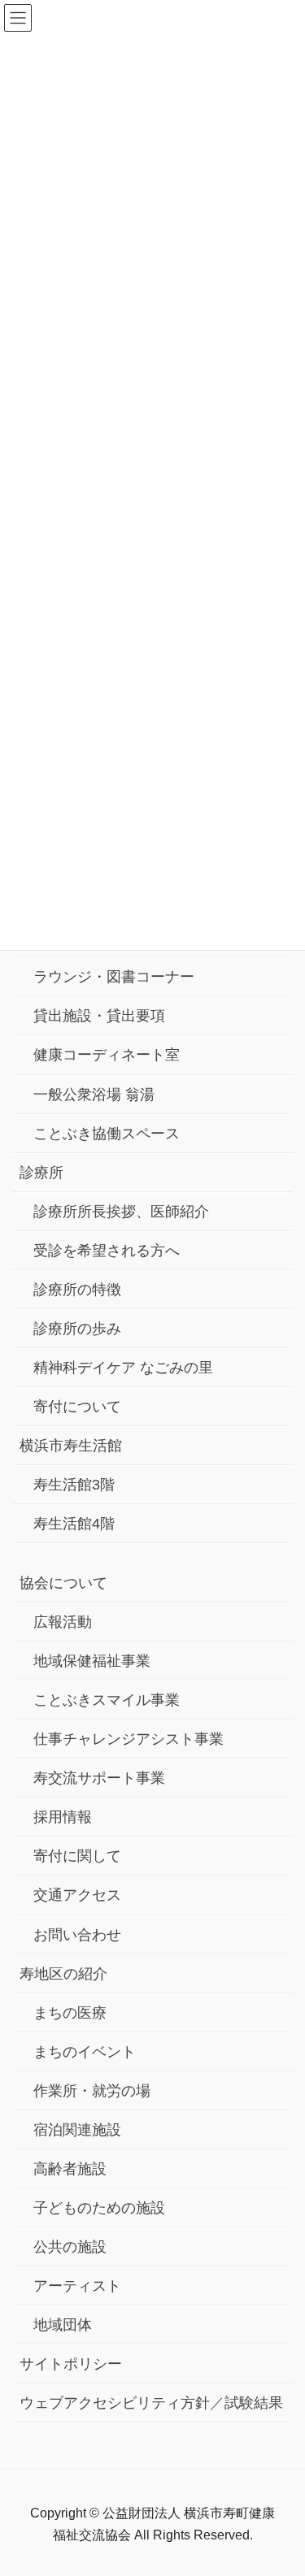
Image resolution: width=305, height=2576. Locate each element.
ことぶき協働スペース (107, 1134)
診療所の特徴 (77, 1290)
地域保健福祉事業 (92, 1661)
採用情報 (63, 1817)
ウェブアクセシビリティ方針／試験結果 (151, 2403)
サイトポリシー (71, 2364)
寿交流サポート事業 (99, 1778)
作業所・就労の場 (92, 2091)
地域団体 (63, 2325)
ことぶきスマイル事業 (107, 1700)
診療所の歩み (77, 1329)
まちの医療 (70, 2013)
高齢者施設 (70, 2169)
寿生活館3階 (74, 1485)
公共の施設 (70, 2247)
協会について (63, 1583)
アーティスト (77, 2286)
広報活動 (63, 1622)
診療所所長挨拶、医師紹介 (121, 1212)
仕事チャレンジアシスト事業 (129, 1739)
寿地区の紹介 (63, 1974)
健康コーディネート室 (107, 1055)
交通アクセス (77, 1895)
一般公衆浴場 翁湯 (94, 1095)
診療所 (41, 1173)
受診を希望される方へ (107, 1251)
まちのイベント (85, 2052)
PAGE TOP (280, 2485)
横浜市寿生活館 (71, 1446)
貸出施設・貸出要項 (99, 1016)
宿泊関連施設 (77, 2130)
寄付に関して (77, 1856)
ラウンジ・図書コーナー (114, 977)
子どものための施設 (99, 2208)
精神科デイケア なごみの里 (123, 1368)
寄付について (77, 1407)
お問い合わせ (77, 1935)
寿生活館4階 (74, 1524)
